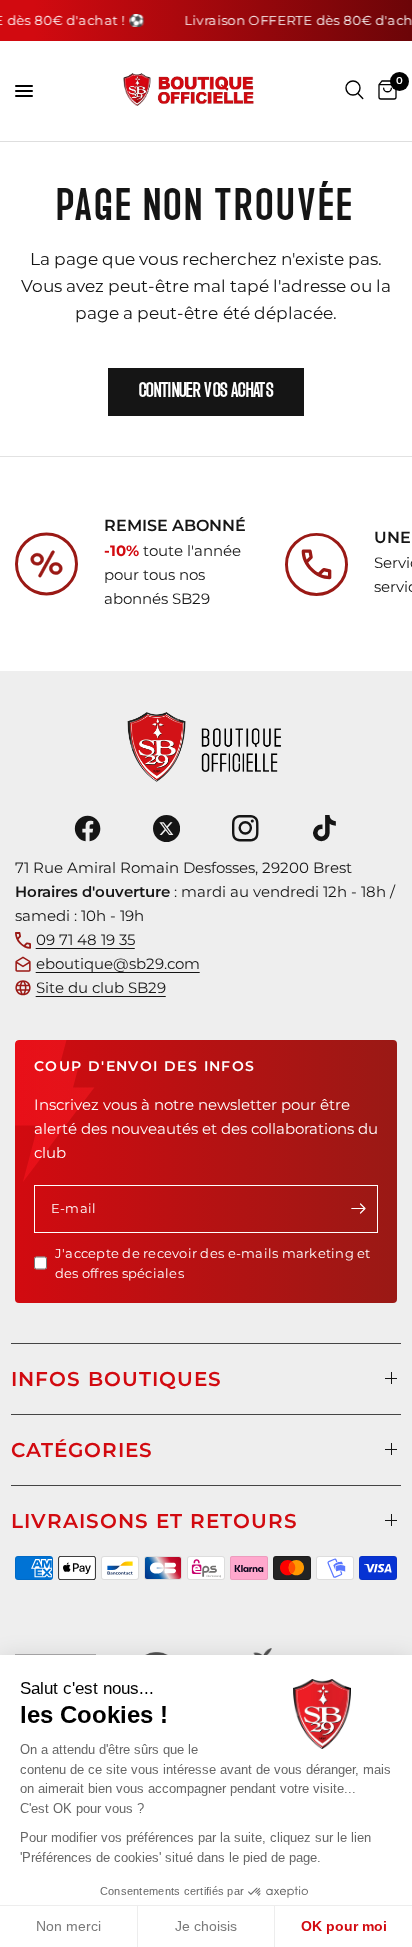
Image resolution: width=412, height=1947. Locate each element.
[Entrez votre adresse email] (358, 1209)
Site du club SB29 (101, 987)
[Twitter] (166, 829)
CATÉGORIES (82, 1450)
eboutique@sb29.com (118, 963)
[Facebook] (87, 829)
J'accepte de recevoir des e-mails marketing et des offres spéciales (213, 1263)
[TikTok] (325, 829)
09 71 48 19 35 (85, 939)
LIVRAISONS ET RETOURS (154, 1521)
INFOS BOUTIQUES (116, 1379)
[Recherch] (354, 90)
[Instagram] (246, 829)
